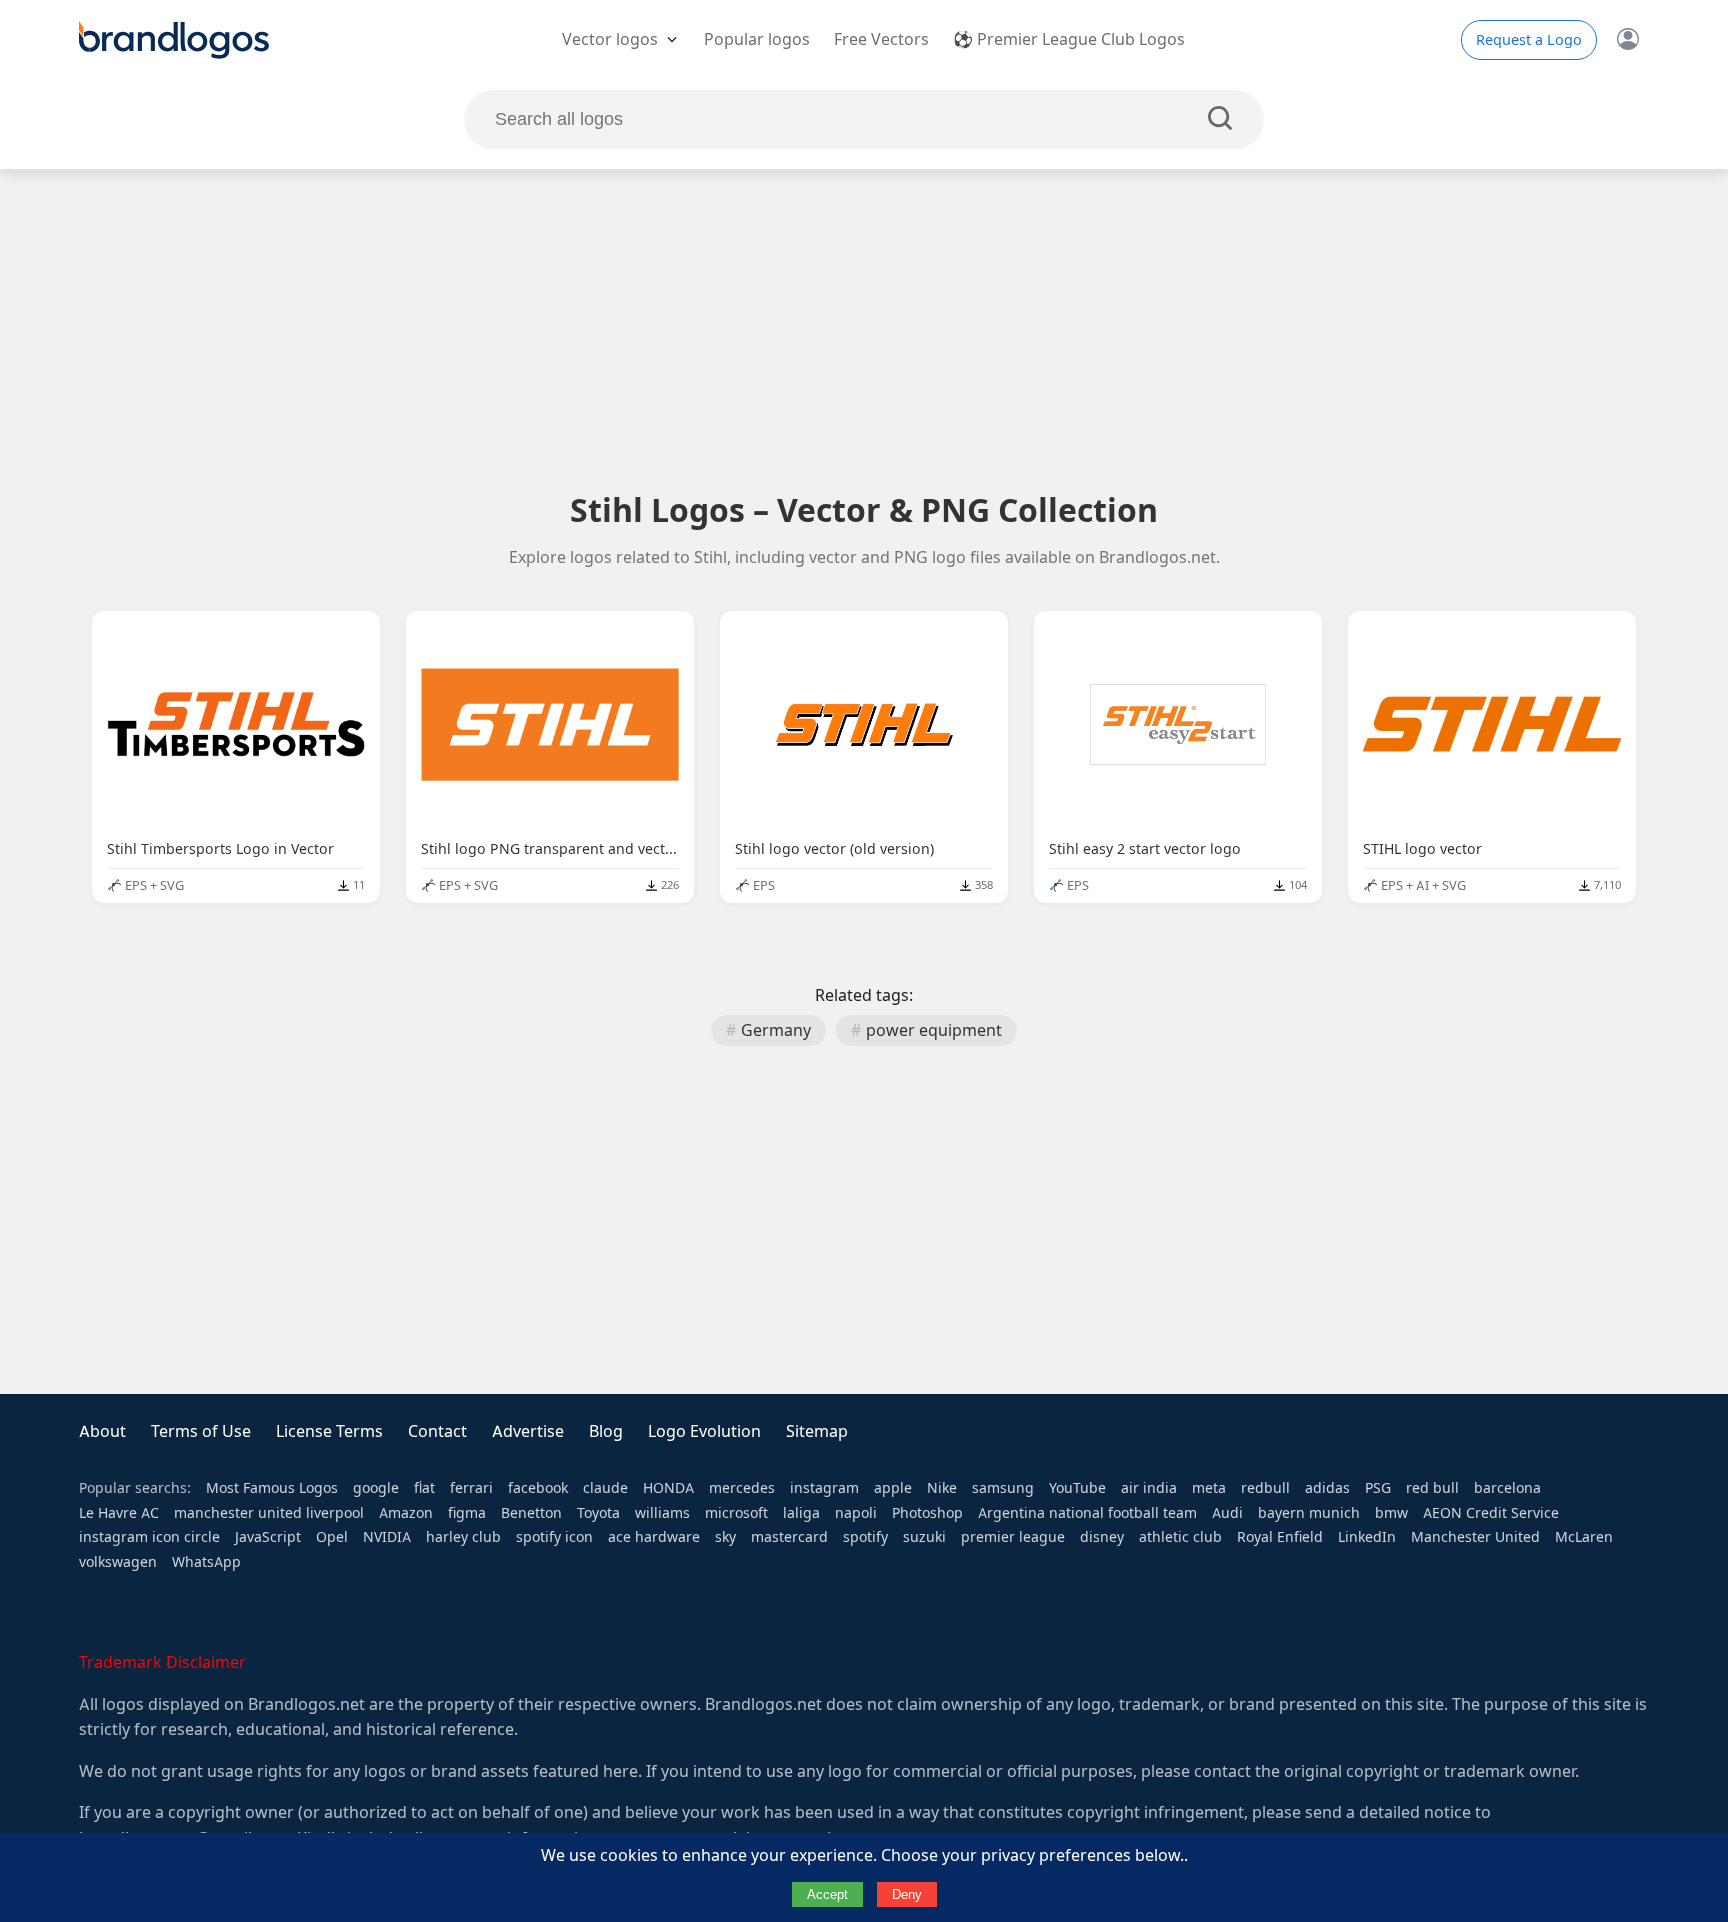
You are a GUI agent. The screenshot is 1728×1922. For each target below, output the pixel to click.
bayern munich (1309, 1513)
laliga (801, 1513)
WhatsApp (206, 1562)
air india (1149, 1488)
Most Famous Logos (272, 1488)
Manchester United (1475, 1537)
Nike (942, 1488)
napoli (856, 1513)
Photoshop (927, 1513)
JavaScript (268, 1537)
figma (467, 1513)
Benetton (531, 1513)
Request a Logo (1529, 40)
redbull (1265, 1488)
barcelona (1507, 1488)
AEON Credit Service (1491, 1513)
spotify (865, 1537)
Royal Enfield (1280, 1537)
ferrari (471, 1488)
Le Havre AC (119, 1513)
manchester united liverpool (269, 1513)
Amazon (406, 1513)
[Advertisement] (864, 329)
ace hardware (654, 1537)
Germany (776, 1030)
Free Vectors (881, 39)
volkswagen (118, 1562)
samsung (1003, 1488)
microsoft (736, 1513)
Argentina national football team (1087, 1513)
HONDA (668, 1488)
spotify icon (554, 1537)
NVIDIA (387, 1537)
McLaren (1584, 1537)
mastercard (789, 1537)
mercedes (742, 1488)
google (376, 1488)
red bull (1432, 1488)
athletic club (1180, 1537)
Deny (907, 1894)
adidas (1327, 1488)
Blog (606, 1431)
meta (1209, 1488)
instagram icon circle (149, 1537)
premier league (1013, 1537)
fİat (424, 1488)
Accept (827, 1894)
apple (893, 1488)
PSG (1378, 1488)
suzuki (924, 1537)
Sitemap (817, 1431)
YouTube (1077, 1488)
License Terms (329, 1431)
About (102, 1431)
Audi (1227, 1513)
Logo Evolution (704, 1431)
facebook (538, 1488)
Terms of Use (201, 1431)
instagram (824, 1488)
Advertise (528, 1431)
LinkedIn (1367, 1537)
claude (605, 1488)
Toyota (598, 1513)
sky (725, 1537)
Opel (332, 1537)
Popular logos (757, 39)
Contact (437, 1431)
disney (1102, 1537)
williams (662, 1513)
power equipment (934, 1030)
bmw (1391, 1513)
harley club (463, 1537)
